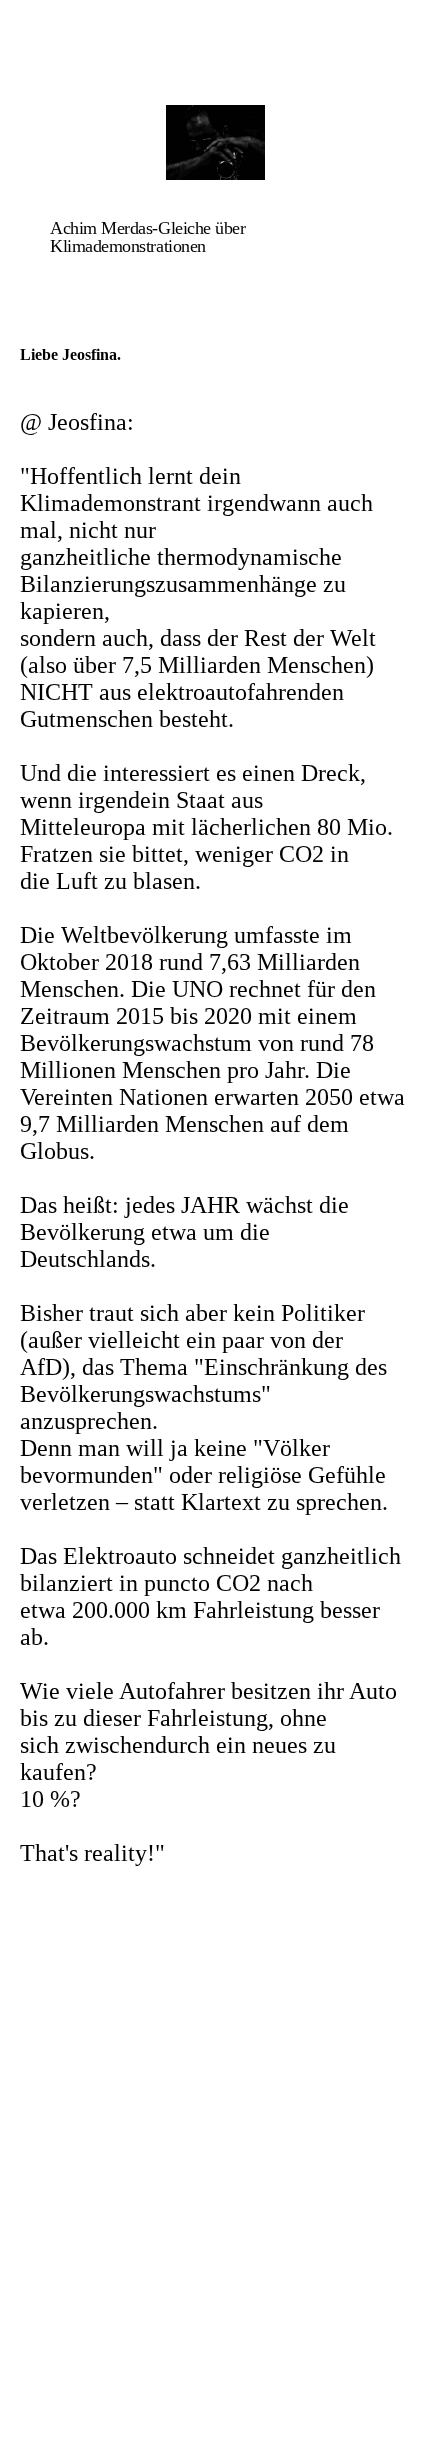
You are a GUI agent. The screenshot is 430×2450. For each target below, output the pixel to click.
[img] (215, 142)
